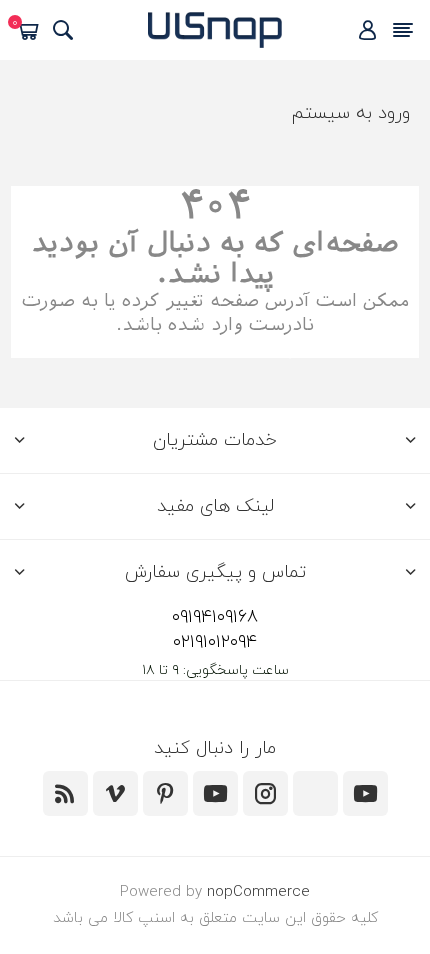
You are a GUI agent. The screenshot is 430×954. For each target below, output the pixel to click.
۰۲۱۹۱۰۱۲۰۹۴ (215, 642)
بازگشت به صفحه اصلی (215, 347)
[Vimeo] (115, 793)
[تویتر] (365, 793)
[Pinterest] (165, 793)
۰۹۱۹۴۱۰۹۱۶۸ (215, 617)
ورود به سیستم (350, 113)
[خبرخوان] (65, 793)
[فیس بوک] (315, 793)
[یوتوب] (215, 793)
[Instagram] (265, 793)
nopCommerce (258, 892)
